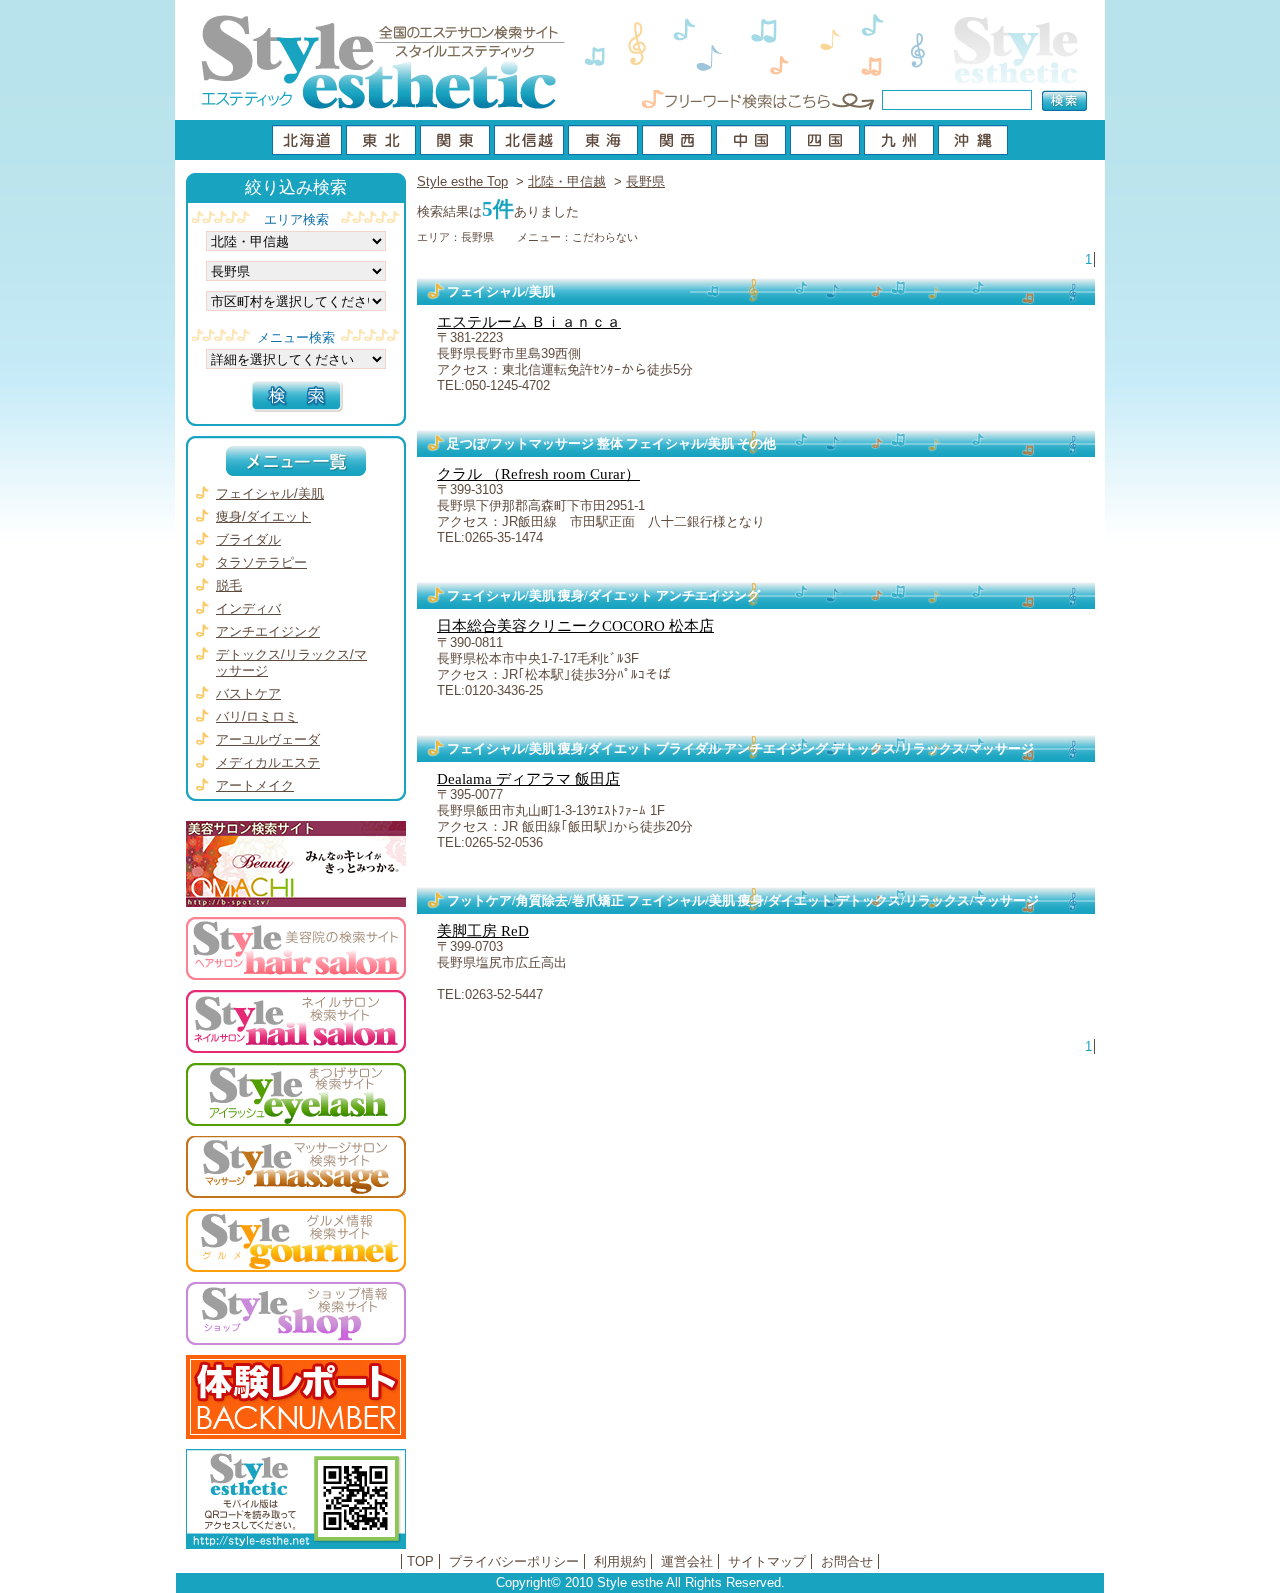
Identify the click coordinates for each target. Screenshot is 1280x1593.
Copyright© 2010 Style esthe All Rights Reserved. (640, 1582)
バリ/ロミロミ (257, 716)
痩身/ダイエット (263, 516)
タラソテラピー (261, 562)
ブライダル (248, 539)
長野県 (645, 181)
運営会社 (687, 1561)
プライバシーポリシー (514, 1561)
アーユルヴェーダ (268, 739)
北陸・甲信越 (567, 181)
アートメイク (255, 785)
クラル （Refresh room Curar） (538, 474)
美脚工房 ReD (483, 931)
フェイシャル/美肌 (270, 493)
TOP (420, 1561)
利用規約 (620, 1561)
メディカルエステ (268, 762)
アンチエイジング (268, 631)
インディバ (248, 608)
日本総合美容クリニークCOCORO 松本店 (575, 626)
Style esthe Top (462, 181)
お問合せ (847, 1561)
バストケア (248, 693)
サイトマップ (767, 1561)
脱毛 (229, 585)
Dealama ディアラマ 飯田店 (528, 779)
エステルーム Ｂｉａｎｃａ (529, 322)
